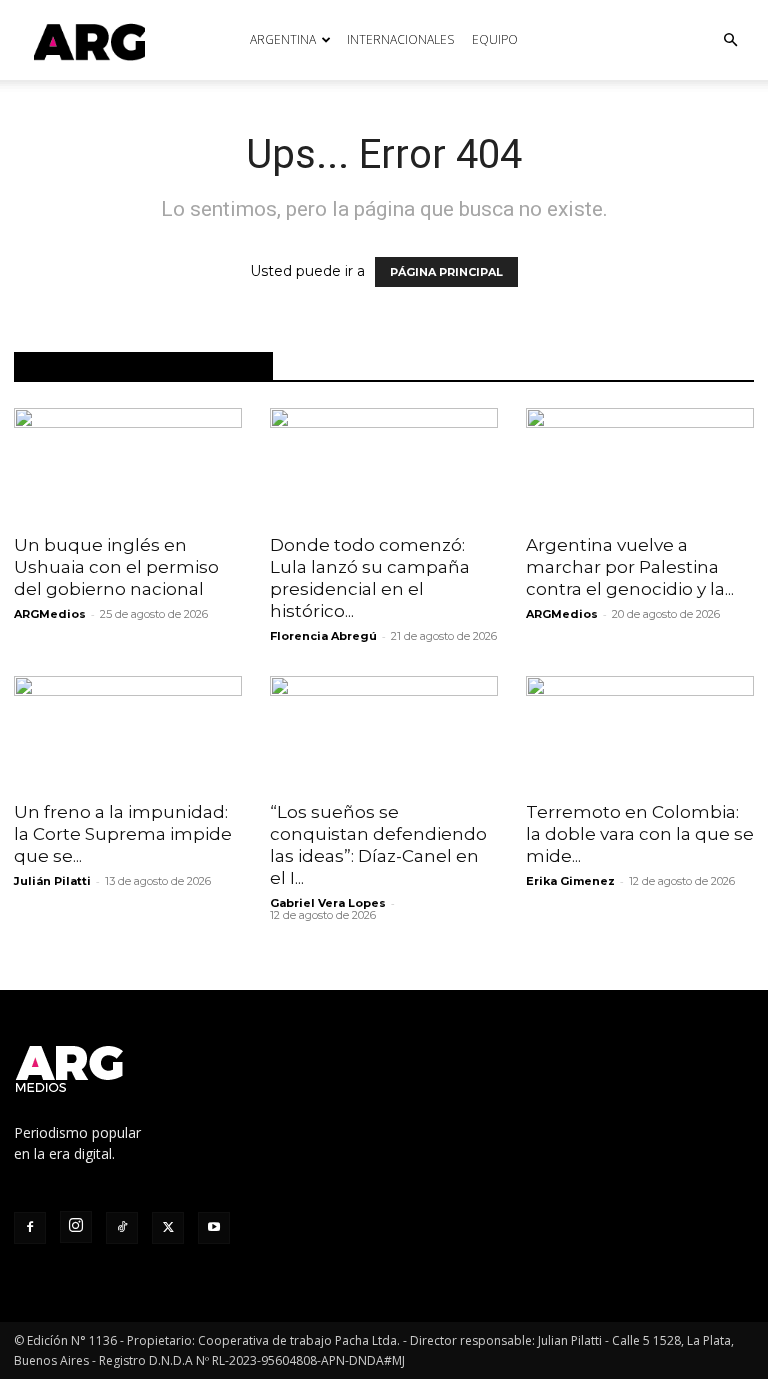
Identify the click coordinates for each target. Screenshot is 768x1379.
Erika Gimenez (570, 881)
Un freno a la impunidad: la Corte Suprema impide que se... (123, 834)
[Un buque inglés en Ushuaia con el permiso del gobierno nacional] (128, 464)
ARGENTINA (283, 39)
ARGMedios (50, 614)
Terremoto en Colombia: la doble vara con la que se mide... (640, 834)
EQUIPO (495, 39)
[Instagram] (76, 1227)
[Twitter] (168, 1228)
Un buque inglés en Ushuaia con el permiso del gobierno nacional (116, 567)
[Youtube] (214, 1228)
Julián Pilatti (52, 881)
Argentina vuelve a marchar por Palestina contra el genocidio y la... (630, 567)
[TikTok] (122, 1228)
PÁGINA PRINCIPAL (446, 272)
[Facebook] (30, 1228)
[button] (730, 40)
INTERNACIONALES (400, 39)
